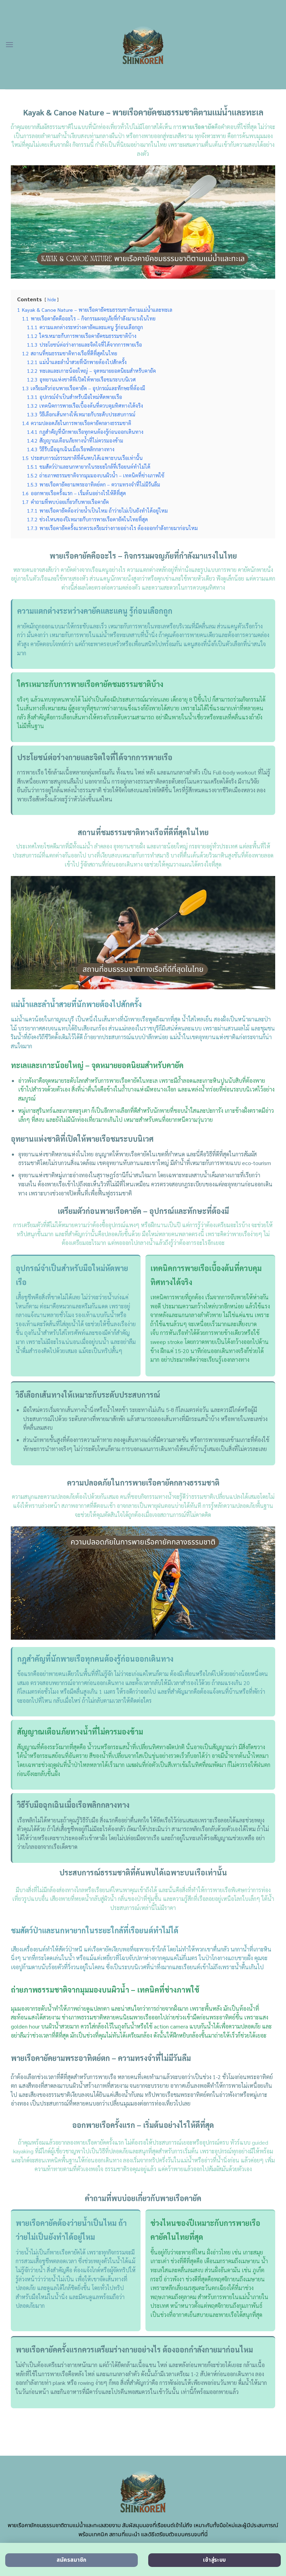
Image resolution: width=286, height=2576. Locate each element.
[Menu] (9, 44)
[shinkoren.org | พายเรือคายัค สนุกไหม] (143, 45)
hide (52, 299)
